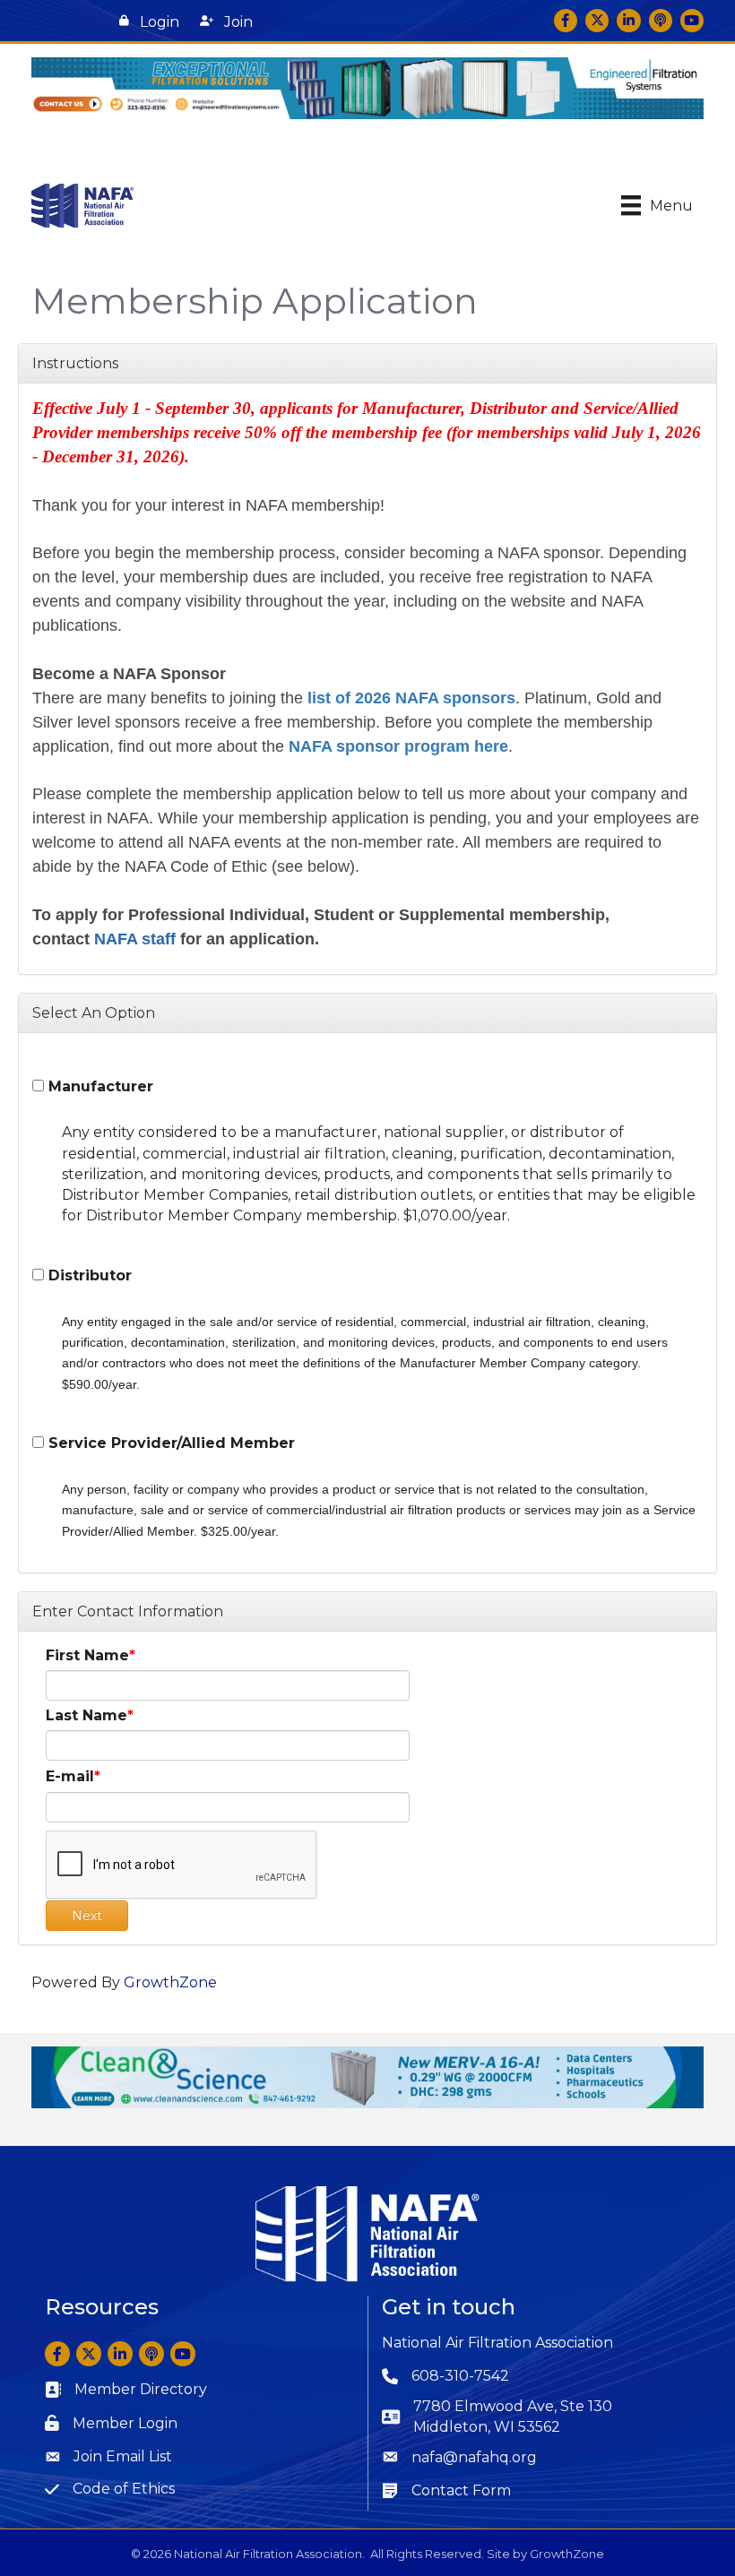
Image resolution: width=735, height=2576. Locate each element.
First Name (87, 1655)
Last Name (86, 1715)
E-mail (70, 1776)
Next (87, 1916)
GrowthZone (170, 1982)
